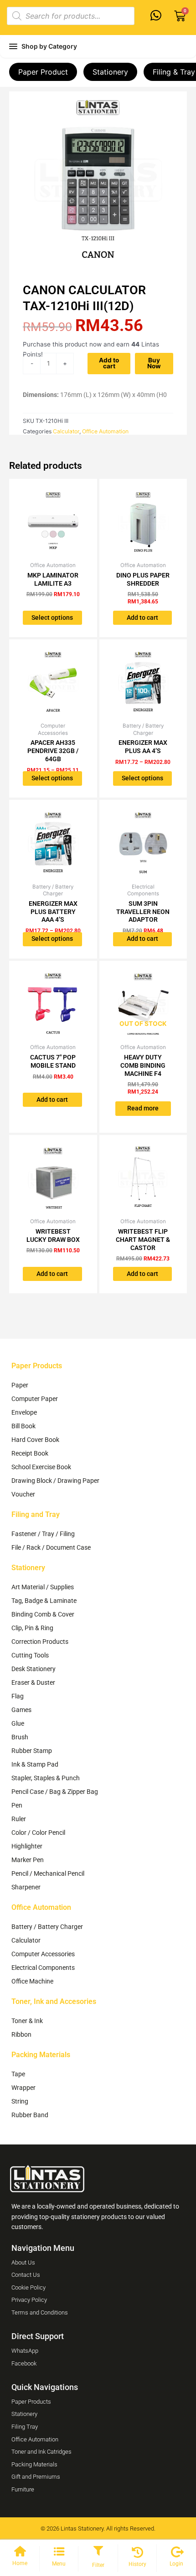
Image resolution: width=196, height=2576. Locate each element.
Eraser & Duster (33, 1682)
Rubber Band (30, 2115)
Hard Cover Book (35, 1440)
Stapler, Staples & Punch (46, 1778)
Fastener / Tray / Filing (43, 1534)
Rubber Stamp (32, 1751)
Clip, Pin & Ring (32, 1628)
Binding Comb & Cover (43, 1614)
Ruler (19, 1819)
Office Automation (105, 431)
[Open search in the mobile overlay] (71, 16)
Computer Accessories (43, 1954)
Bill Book (23, 1426)
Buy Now (154, 363)
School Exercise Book (41, 1467)
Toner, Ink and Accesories (54, 2001)
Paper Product (43, 72)
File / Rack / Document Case (51, 1547)
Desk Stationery (34, 1669)
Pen (17, 1805)
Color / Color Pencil (38, 1833)
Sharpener (26, 1887)
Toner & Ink (27, 2021)
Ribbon (21, 2034)
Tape (18, 2074)
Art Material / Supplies (43, 1587)
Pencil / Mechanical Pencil (48, 1873)
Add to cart (109, 363)
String (20, 2101)
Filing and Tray (36, 1514)
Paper (20, 1385)
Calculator (66, 431)
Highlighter (27, 1846)
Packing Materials (41, 2055)
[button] (98, 2551)
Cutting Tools (30, 1655)
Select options (52, 618)
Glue (18, 1723)
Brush (20, 1737)
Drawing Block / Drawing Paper (55, 1481)
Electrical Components (43, 1968)
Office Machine (32, 1981)
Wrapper (23, 2088)
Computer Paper (35, 1399)
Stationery (110, 72)
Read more (143, 1108)
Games (21, 1710)
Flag (18, 1696)
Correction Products (40, 1642)
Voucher (23, 1494)
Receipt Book (30, 1453)
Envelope (24, 1412)
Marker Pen (28, 1860)
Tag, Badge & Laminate (44, 1601)
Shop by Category (49, 46)
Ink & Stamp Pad (35, 1764)
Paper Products (37, 1366)
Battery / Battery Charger (47, 1927)
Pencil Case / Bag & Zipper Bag (55, 1792)
